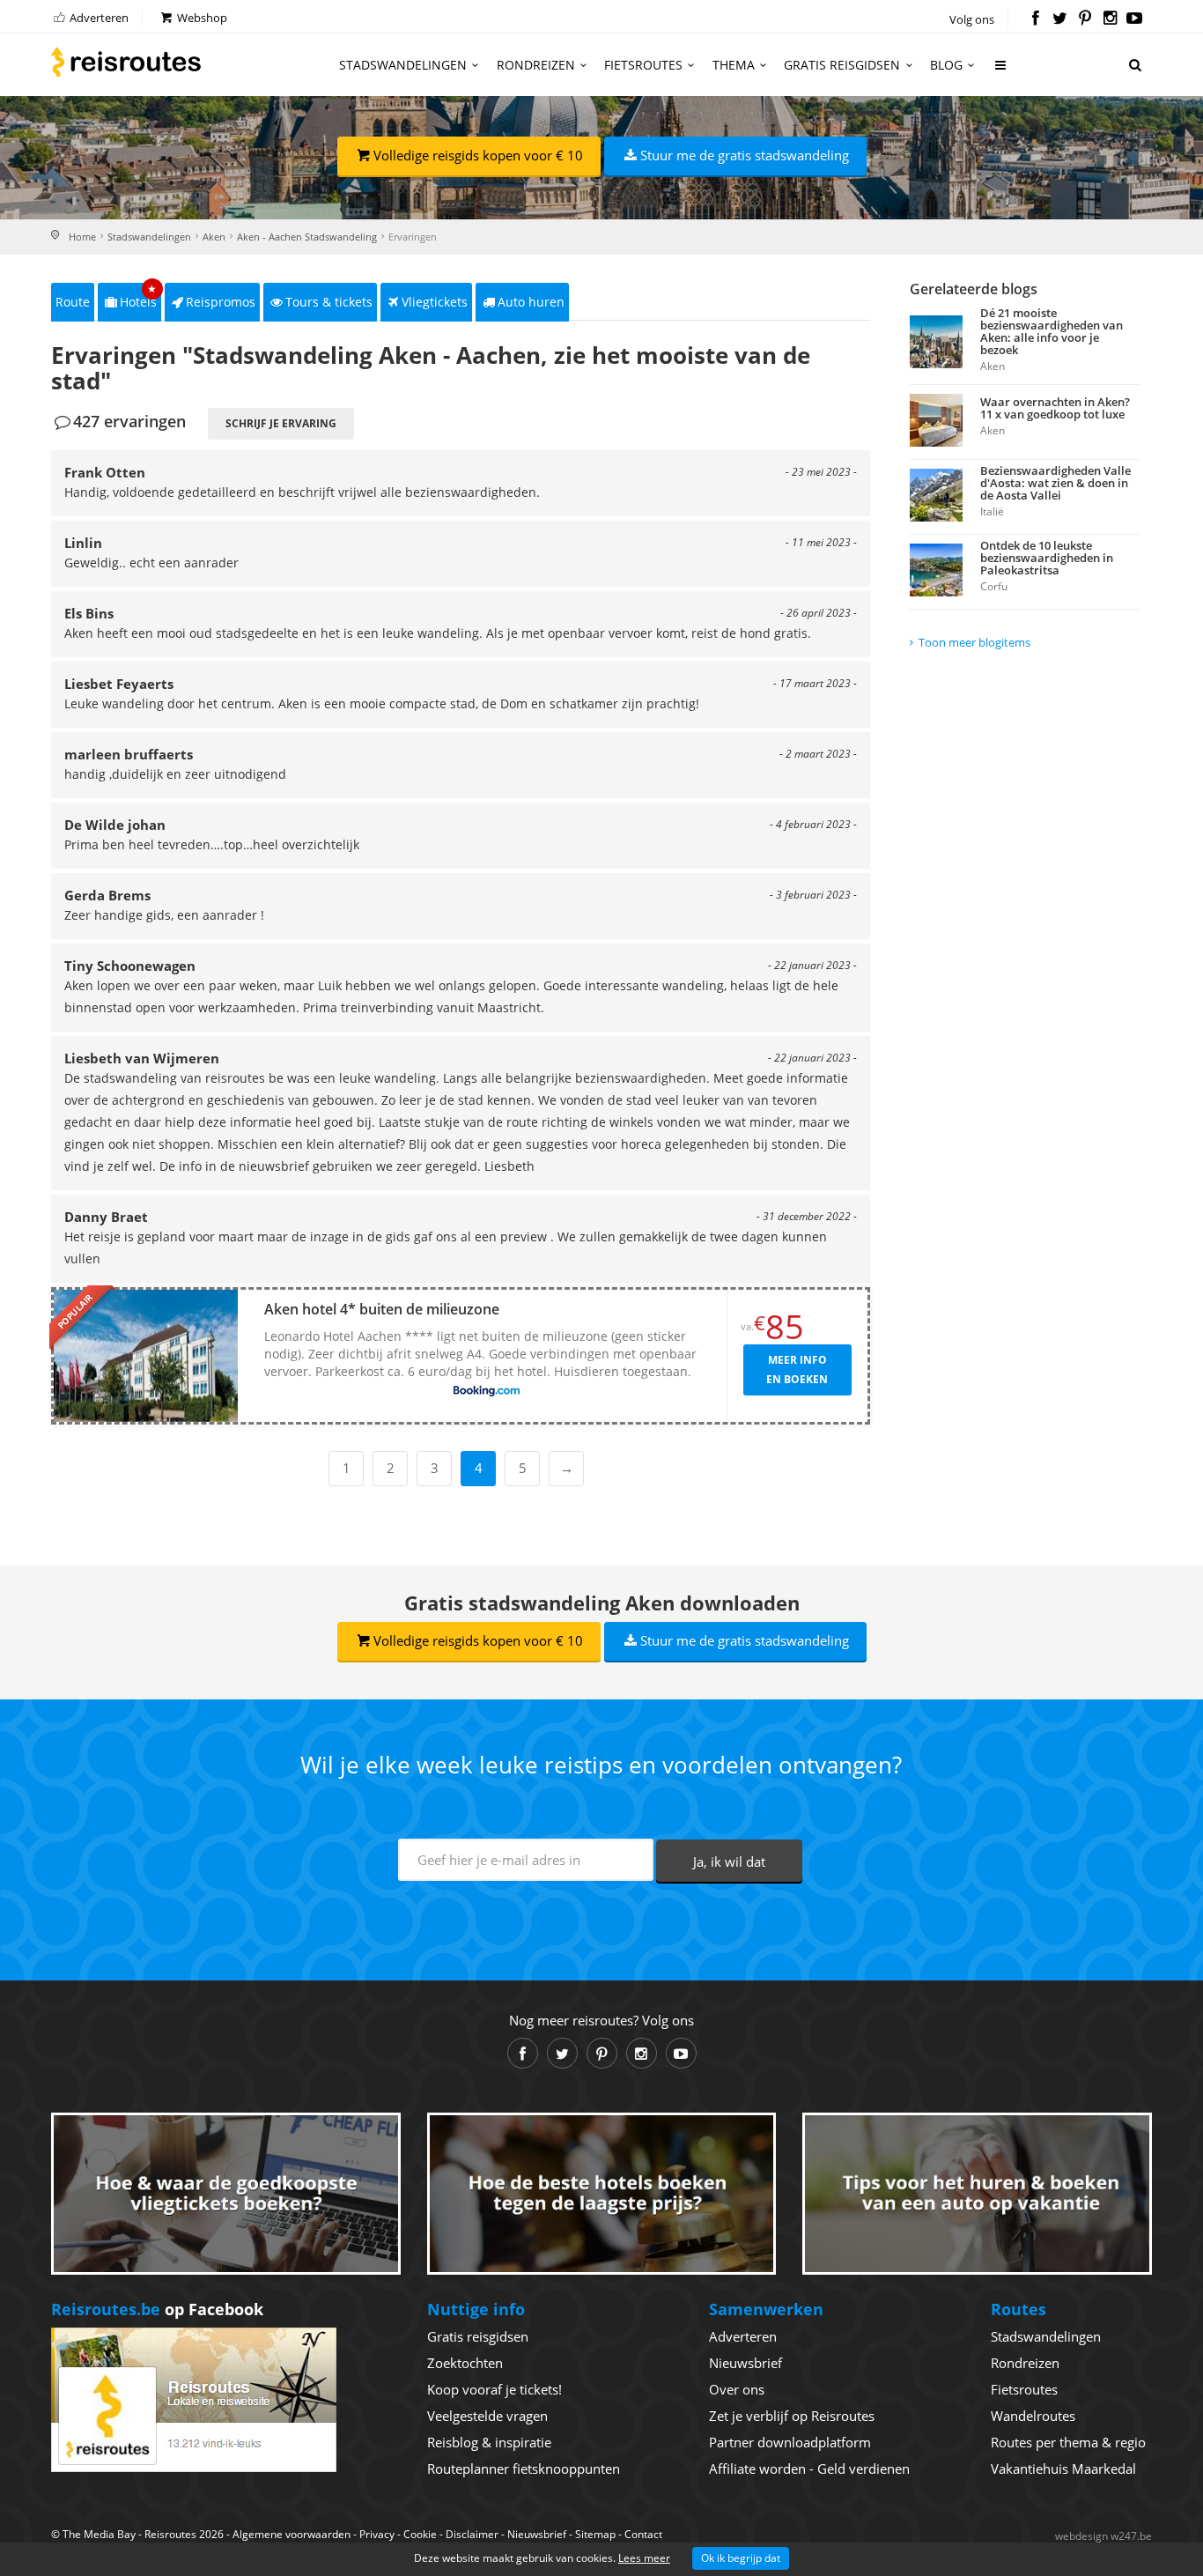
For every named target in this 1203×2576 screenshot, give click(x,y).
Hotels (139, 296)
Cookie (420, 2534)
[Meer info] (1001, 72)
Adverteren (98, 18)
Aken (214, 237)
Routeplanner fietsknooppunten (524, 2469)
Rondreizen (536, 65)
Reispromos (221, 302)
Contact (643, 2534)
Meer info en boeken (797, 1369)
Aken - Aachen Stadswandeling (307, 237)
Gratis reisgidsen (842, 65)
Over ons (737, 2389)
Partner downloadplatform (790, 2442)
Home (82, 237)
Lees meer (644, 2558)
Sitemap (595, 2534)
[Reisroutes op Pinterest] (1085, 19)
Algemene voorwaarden (292, 2534)
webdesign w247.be (1103, 2536)
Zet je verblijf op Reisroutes (792, 2416)
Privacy (377, 2534)
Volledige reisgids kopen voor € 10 (478, 155)
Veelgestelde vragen (487, 2416)
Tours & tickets (329, 302)
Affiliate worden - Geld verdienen (809, 2469)
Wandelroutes (1033, 2416)
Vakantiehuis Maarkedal (1063, 2469)
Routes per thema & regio (1068, 2442)
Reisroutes (126, 62)
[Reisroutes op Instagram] (1110, 19)
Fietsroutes (643, 65)
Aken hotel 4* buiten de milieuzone (382, 1309)
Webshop (201, 18)
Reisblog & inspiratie (489, 2442)
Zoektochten (465, 2363)
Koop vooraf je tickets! (494, 2389)
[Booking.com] (487, 1392)
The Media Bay (99, 2534)
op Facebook (157, 2309)
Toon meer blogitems (974, 642)
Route (73, 302)
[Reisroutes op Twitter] (1060, 19)
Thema (734, 65)
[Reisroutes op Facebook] (1035, 19)
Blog (946, 65)
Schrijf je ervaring (281, 423)
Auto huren (531, 302)
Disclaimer (472, 2534)
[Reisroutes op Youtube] (1135, 19)
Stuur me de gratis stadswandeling (745, 155)
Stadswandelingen (403, 65)
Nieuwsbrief (745, 2363)
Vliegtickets (435, 302)
